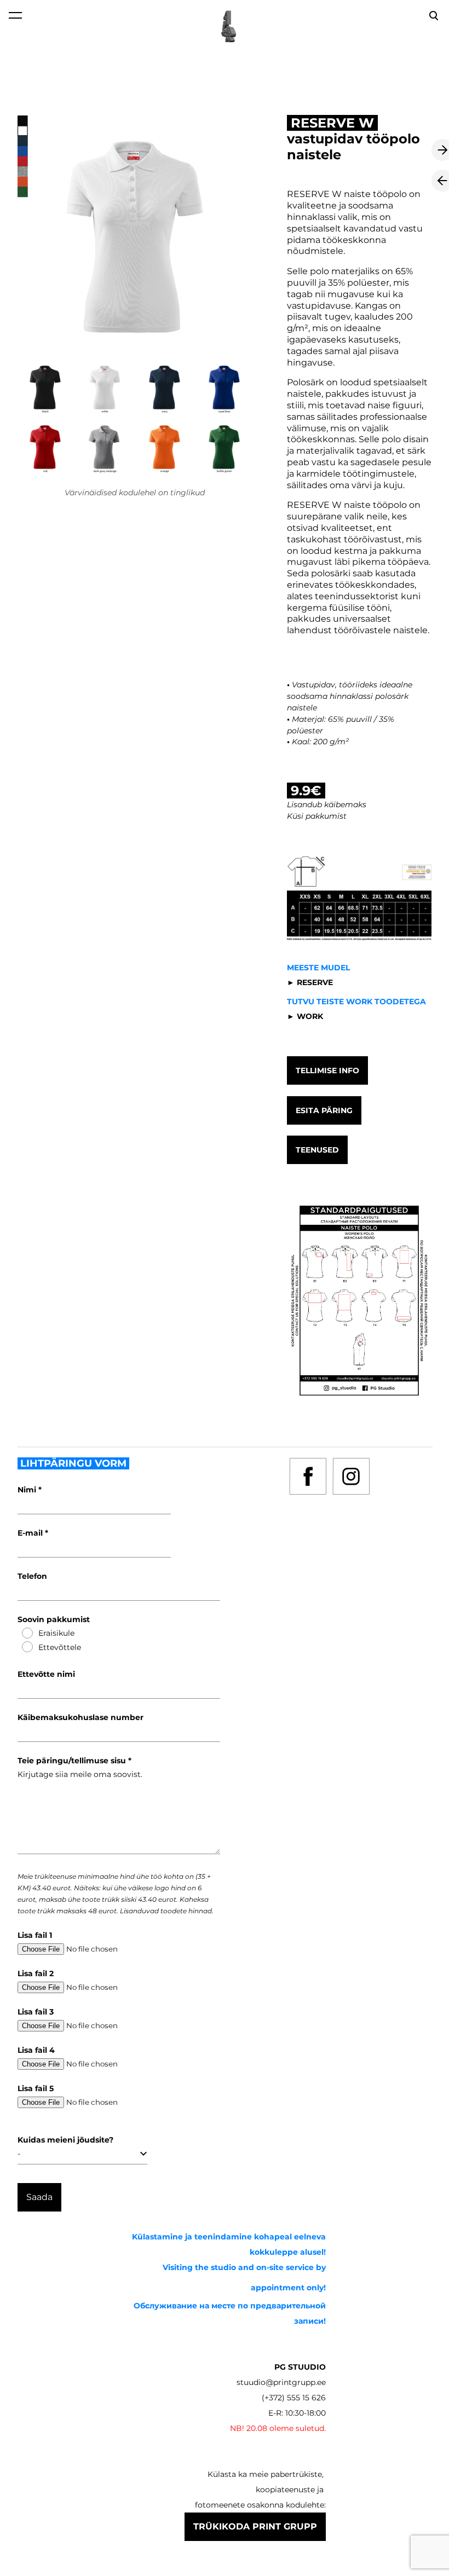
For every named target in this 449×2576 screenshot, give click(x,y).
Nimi (28, 1490)
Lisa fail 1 (35, 1935)
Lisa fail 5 (36, 2088)
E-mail (31, 1533)
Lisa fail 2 (36, 1973)
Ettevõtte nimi (46, 1674)
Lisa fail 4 (36, 2050)
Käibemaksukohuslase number (80, 1717)
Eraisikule (56, 1633)
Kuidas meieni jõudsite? (65, 2140)
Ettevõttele (60, 1647)
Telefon (32, 1576)
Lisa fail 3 (36, 2012)
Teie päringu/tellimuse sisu (73, 1761)
